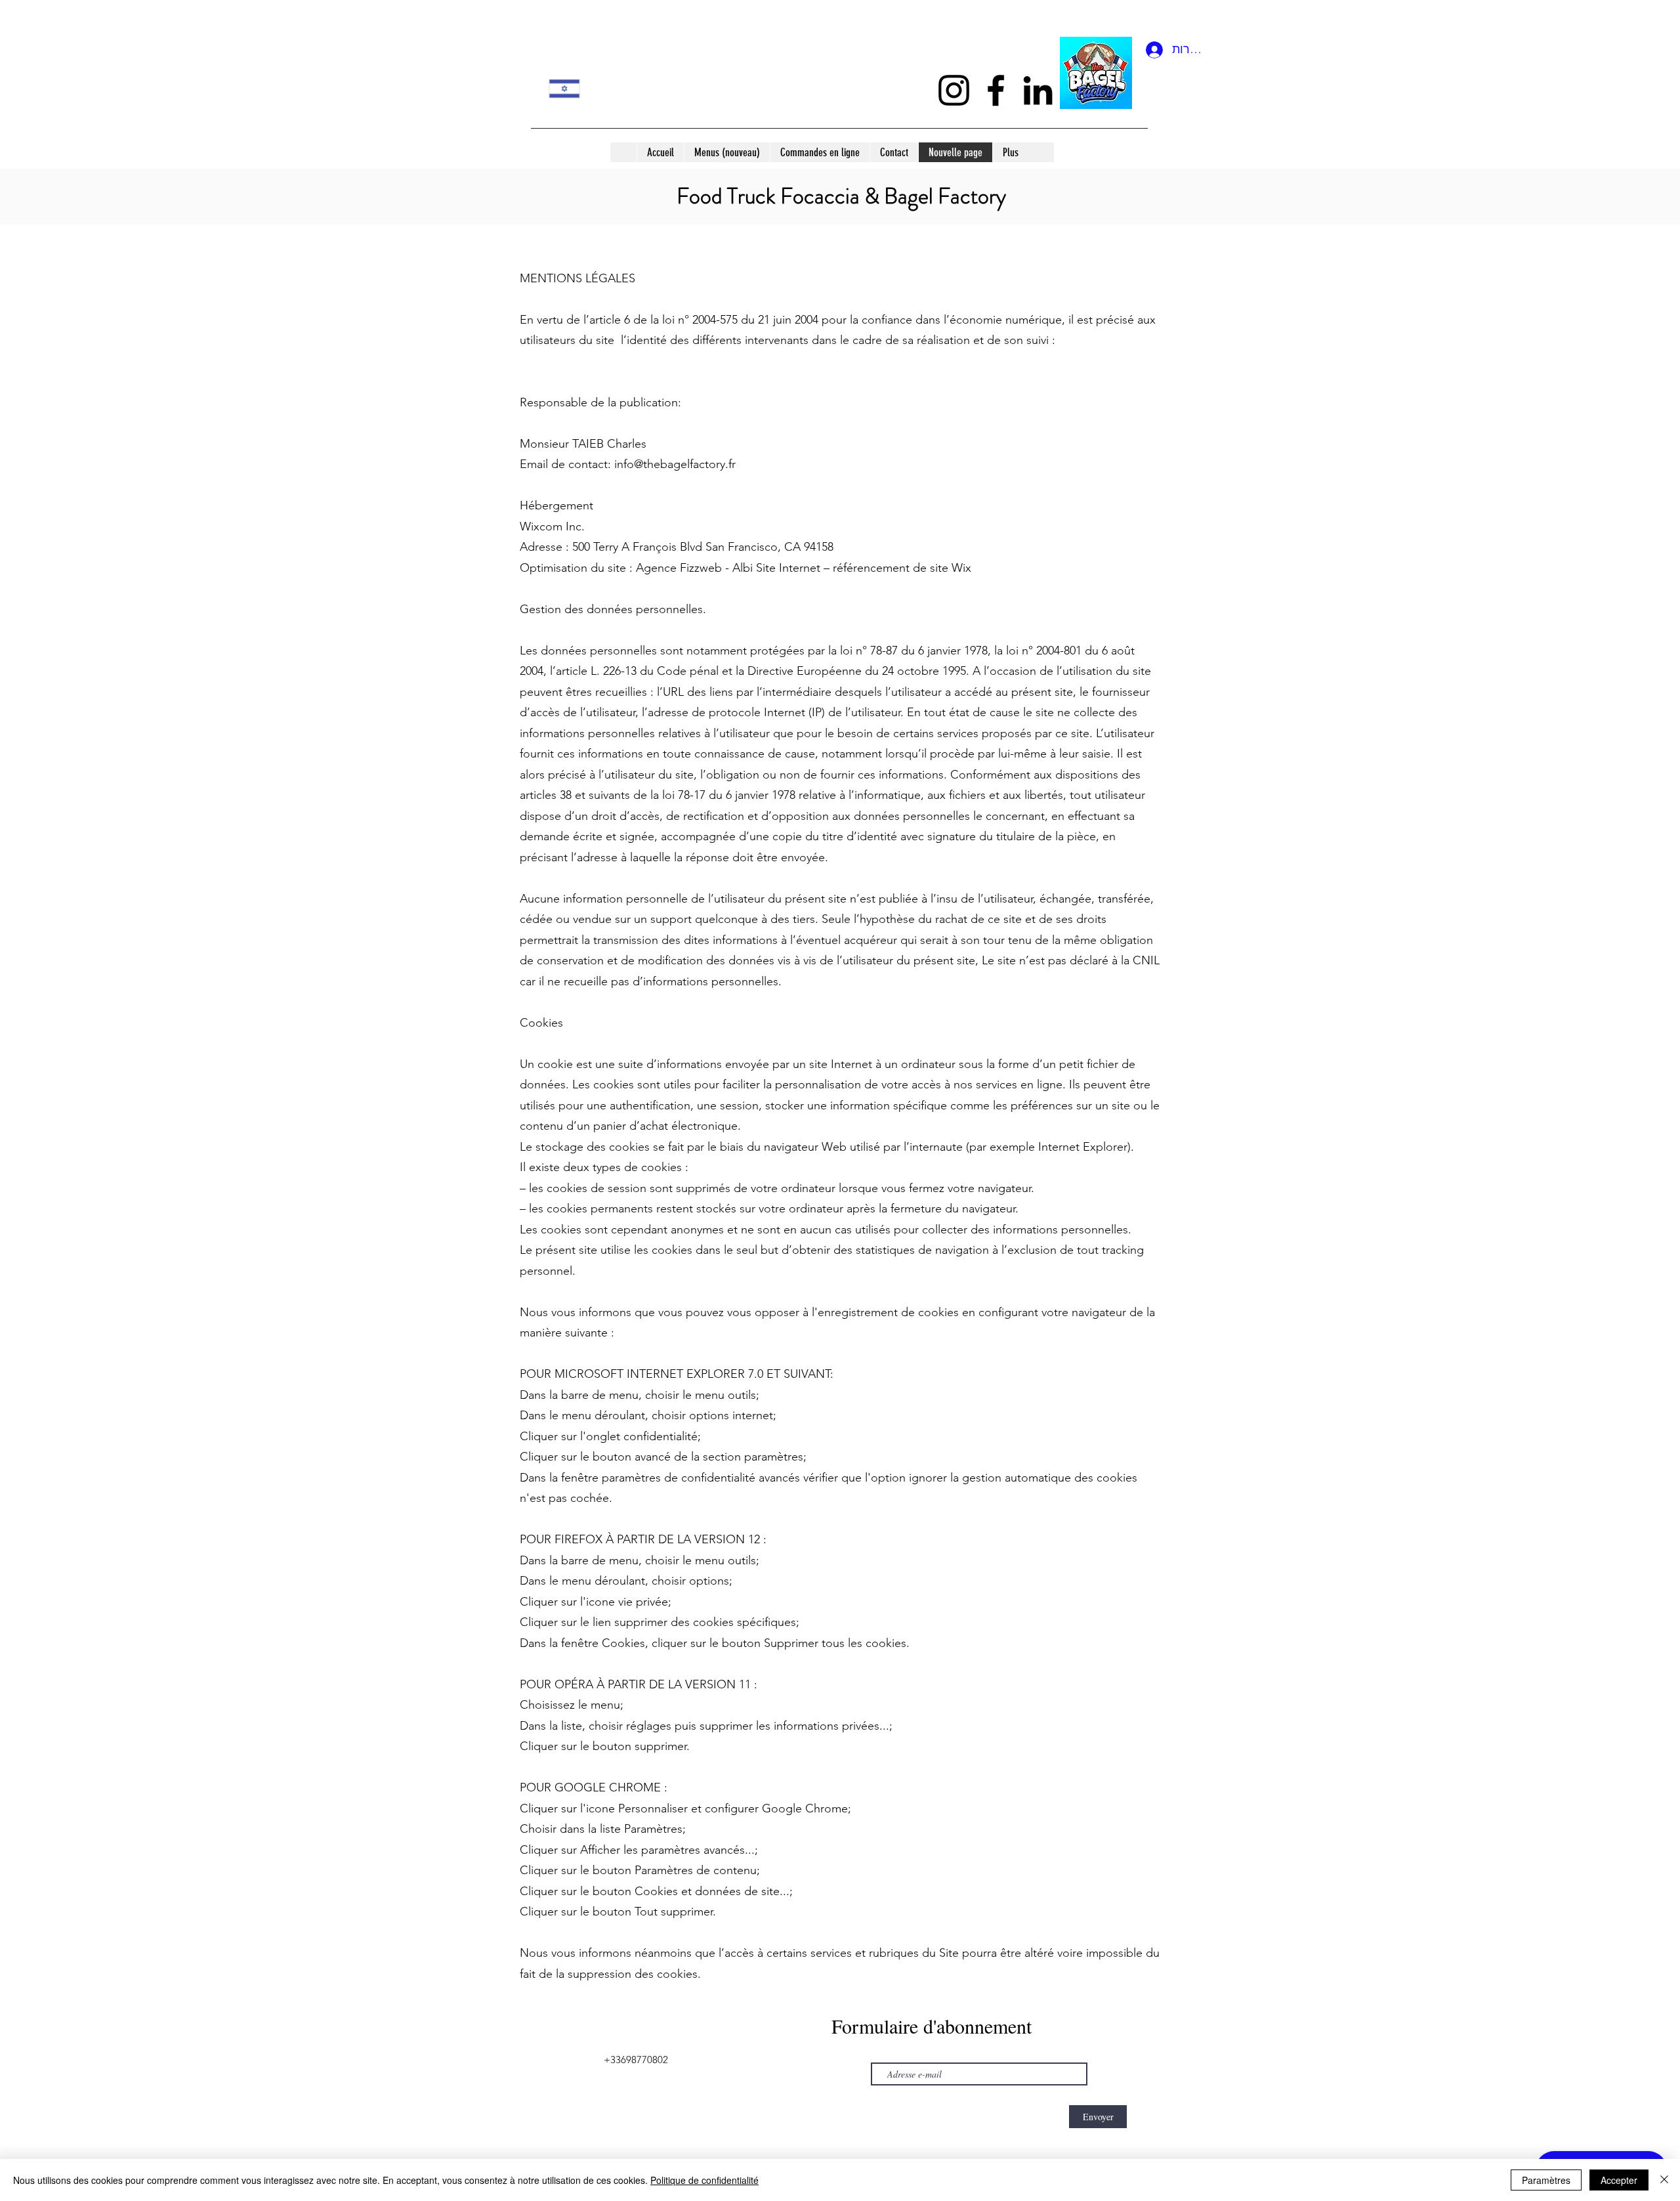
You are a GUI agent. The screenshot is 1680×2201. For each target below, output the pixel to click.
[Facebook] (996, 90)
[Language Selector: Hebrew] (573, 88)
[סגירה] (1664, 2180)
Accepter (1619, 2180)
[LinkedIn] (1038, 90)
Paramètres (1546, 2180)
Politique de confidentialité (704, 2180)
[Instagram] (954, 90)
